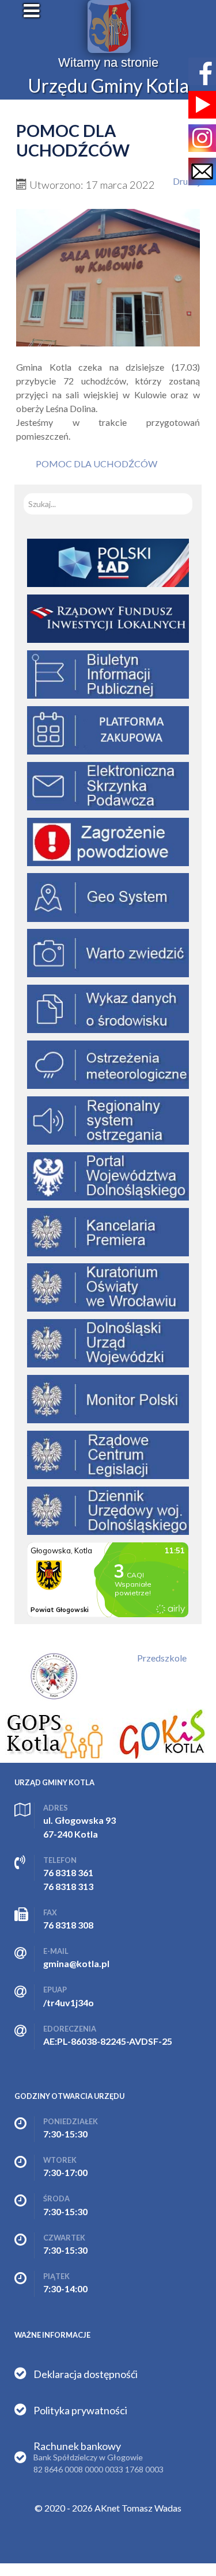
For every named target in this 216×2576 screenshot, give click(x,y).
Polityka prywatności (80, 2410)
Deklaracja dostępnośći (86, 2374)
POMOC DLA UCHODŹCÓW (96, 464)
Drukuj (186, 181)
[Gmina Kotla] (109, 26)
